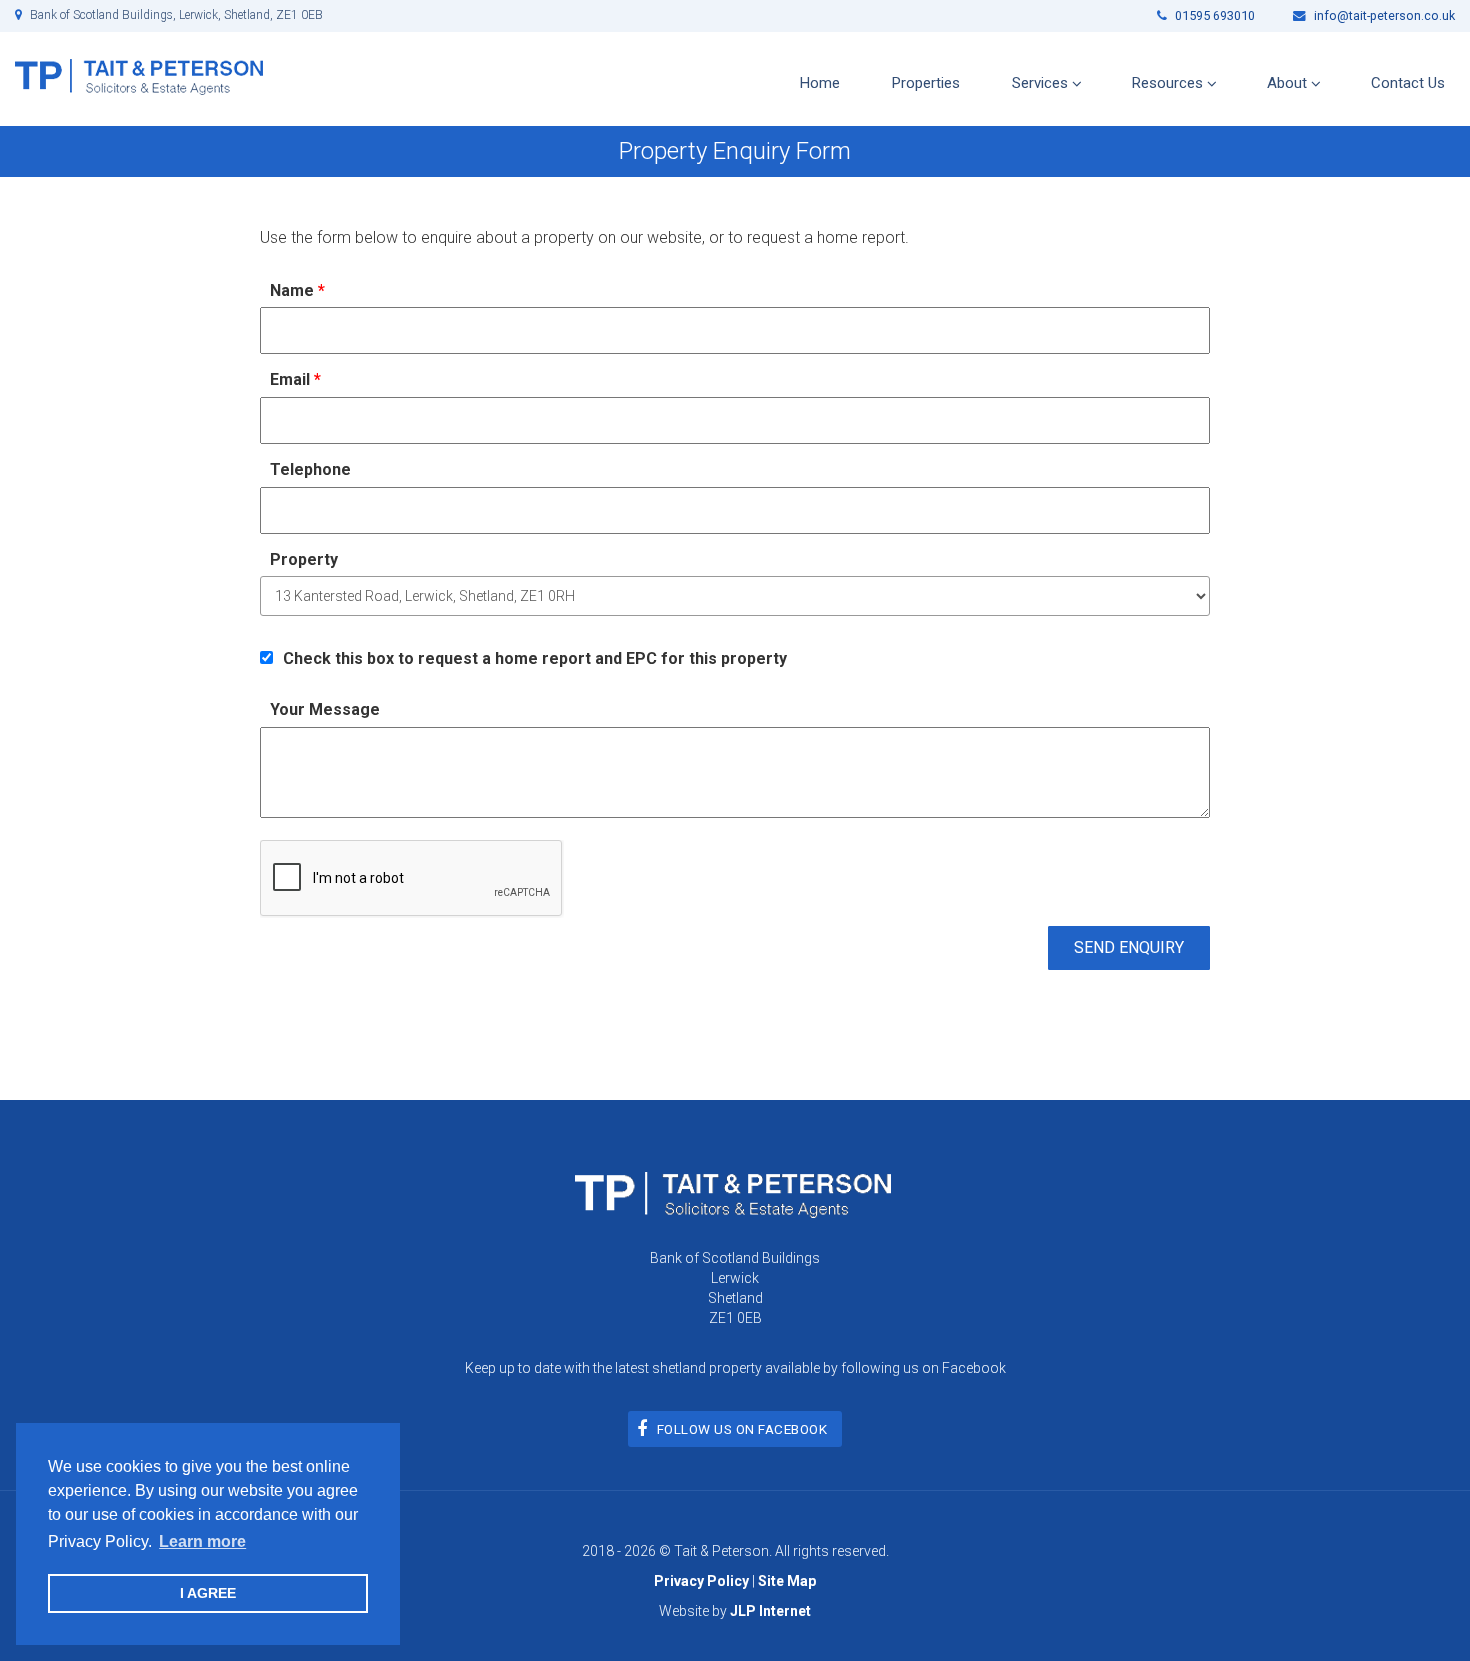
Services (1040, 83)
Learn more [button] (202, 1541)
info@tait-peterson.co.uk (1383, 15)
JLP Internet (770, 1611)
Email (295, 379)
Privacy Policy (701, 1581)
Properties (926, 83)
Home (820, 83)
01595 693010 (1213, 15)
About (1287, 83)
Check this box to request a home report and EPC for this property (535, 658)
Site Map (787, 1581)
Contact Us (1408, 83)
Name (297, 290)
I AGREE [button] (208, 1593)
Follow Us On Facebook (742, 1429)
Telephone (310, 469)
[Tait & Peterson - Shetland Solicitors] (139, 75)
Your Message (325, 709)
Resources (1167, 83)
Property (304, 559)
